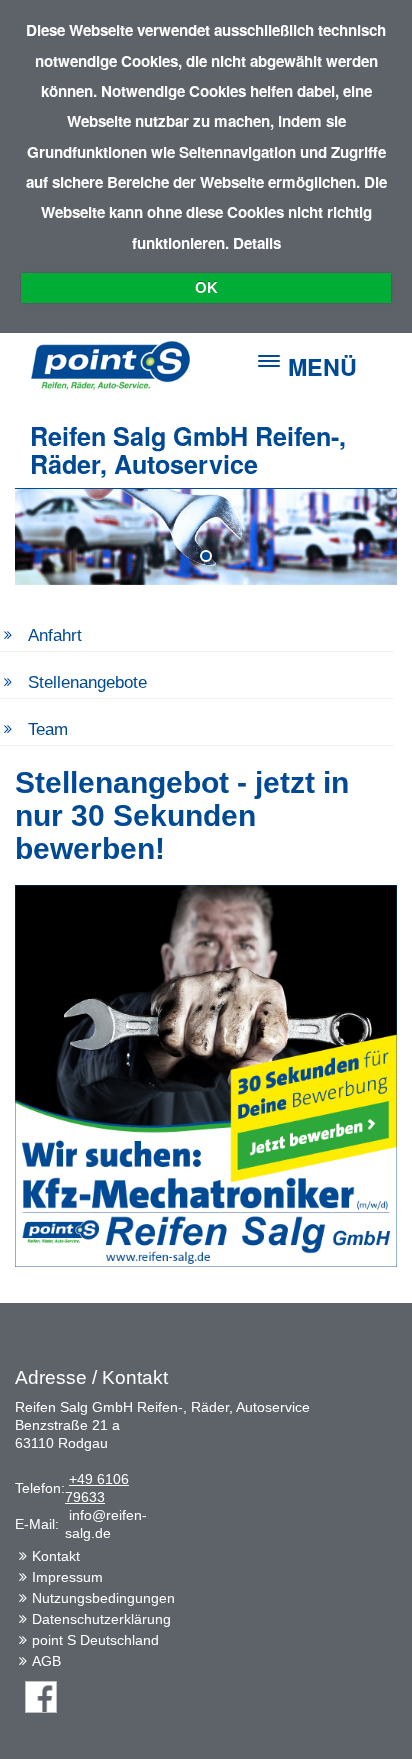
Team (48, 729)
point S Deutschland (95, 1640)
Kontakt (56, 1556)
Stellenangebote (87, 682)
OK (206, 287)
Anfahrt (55, 635)
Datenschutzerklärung (101, 1619)
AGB (46, 1661)
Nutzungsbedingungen (103, 1598)
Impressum (67, 1577)
